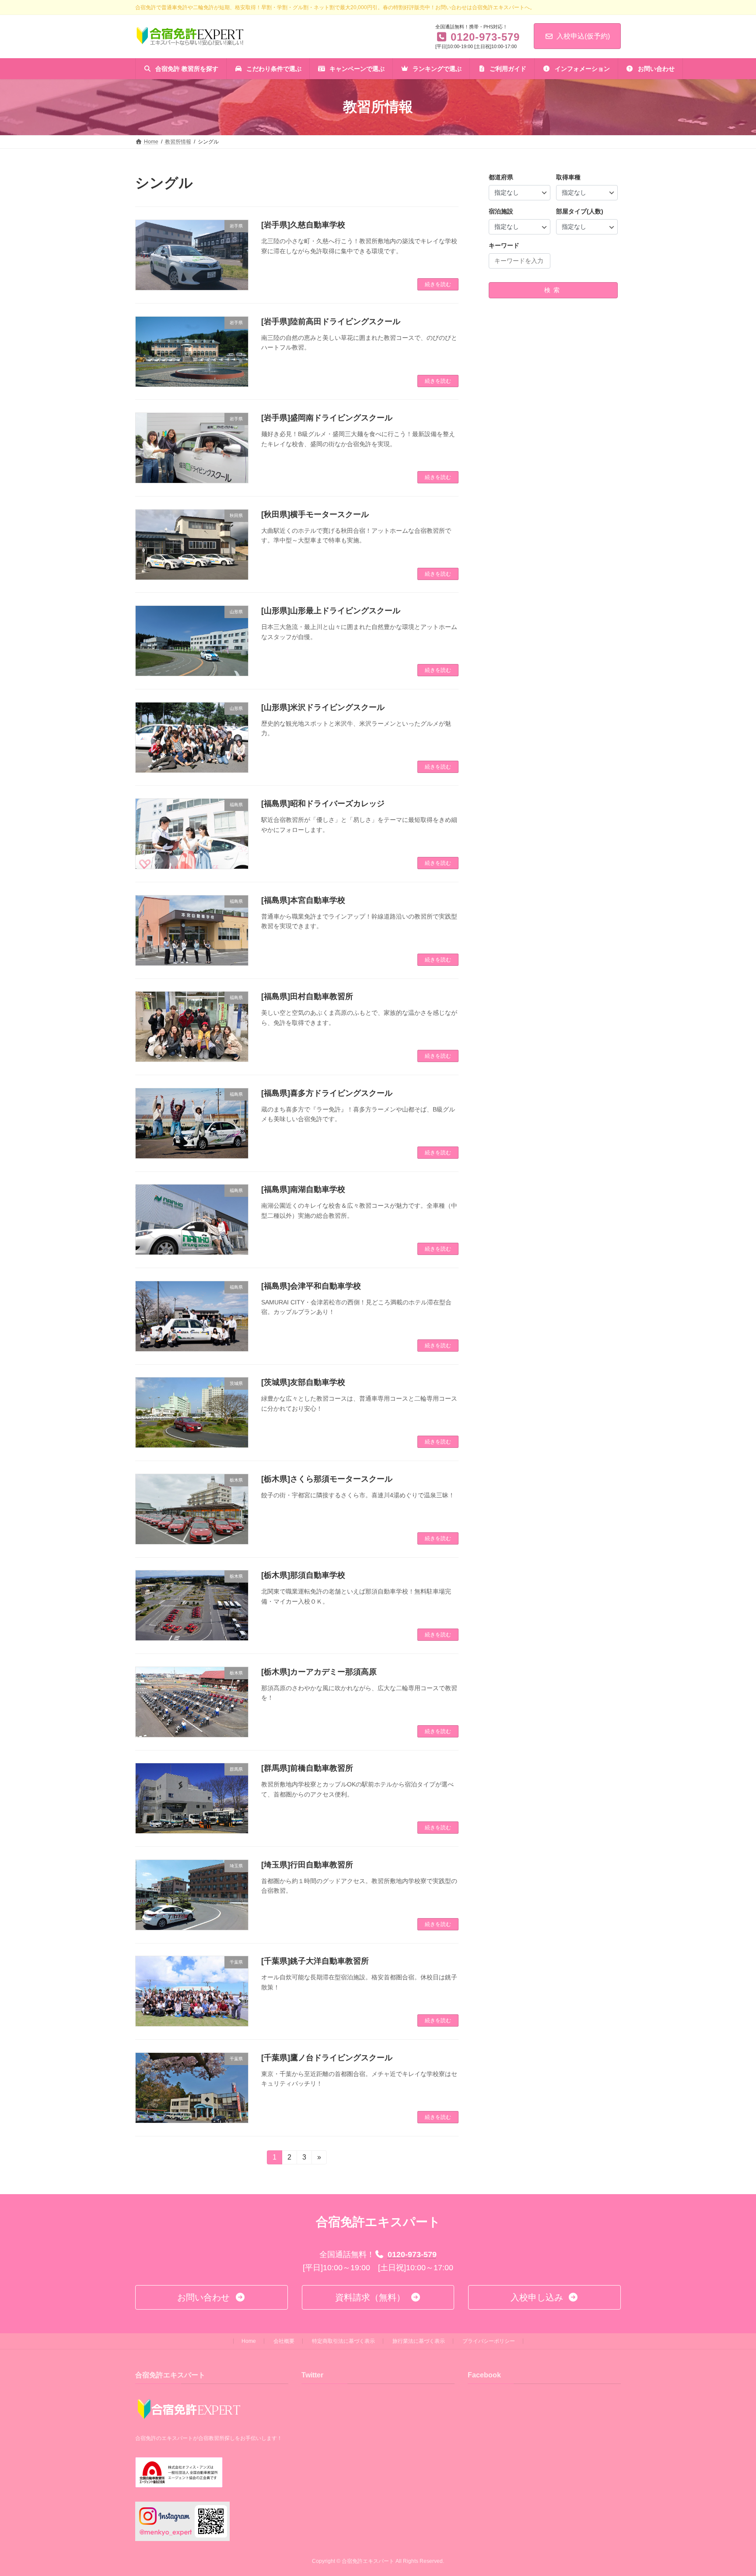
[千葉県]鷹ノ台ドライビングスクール (327, 2058)
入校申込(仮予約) (583, 36)
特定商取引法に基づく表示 (343, 2341)
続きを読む (438, 284)
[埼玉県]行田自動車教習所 (307, 1865)
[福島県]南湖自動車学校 (303, 1189)
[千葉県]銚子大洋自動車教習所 (315, 1961)
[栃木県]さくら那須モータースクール (327, 1479)
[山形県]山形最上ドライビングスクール (331, 611)
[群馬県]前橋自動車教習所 (307, 1768)
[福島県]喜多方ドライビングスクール (327, 1093)
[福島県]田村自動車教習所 (307, 996)
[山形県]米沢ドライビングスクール (323, 707)
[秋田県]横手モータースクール (315, 514)
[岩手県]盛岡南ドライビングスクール (327, 418)
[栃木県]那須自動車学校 (303, 1575)
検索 (553, 290)
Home (249, 2341)
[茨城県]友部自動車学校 (303, 1382)
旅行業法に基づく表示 (419, 2341)
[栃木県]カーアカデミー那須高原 (319, 1672)
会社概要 (284, 2341)
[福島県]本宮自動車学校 (303, 900)
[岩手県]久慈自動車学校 (303, 225)
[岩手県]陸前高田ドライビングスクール (331, 322)
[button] (212, 2297)
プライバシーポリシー (489, 2341)
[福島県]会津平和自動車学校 (311, 1286)
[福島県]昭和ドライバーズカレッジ (323, 804)
